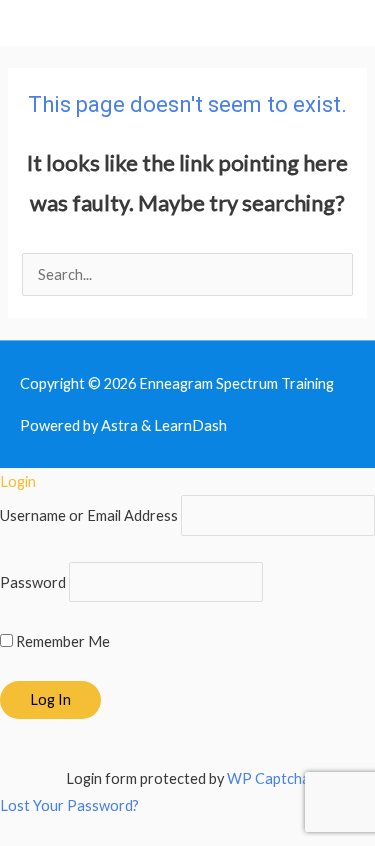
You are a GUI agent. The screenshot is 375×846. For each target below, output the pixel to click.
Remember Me (61, 641)
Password (33, 581)
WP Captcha (268, 778)
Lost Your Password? (69, 805)
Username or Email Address (89, 515)
